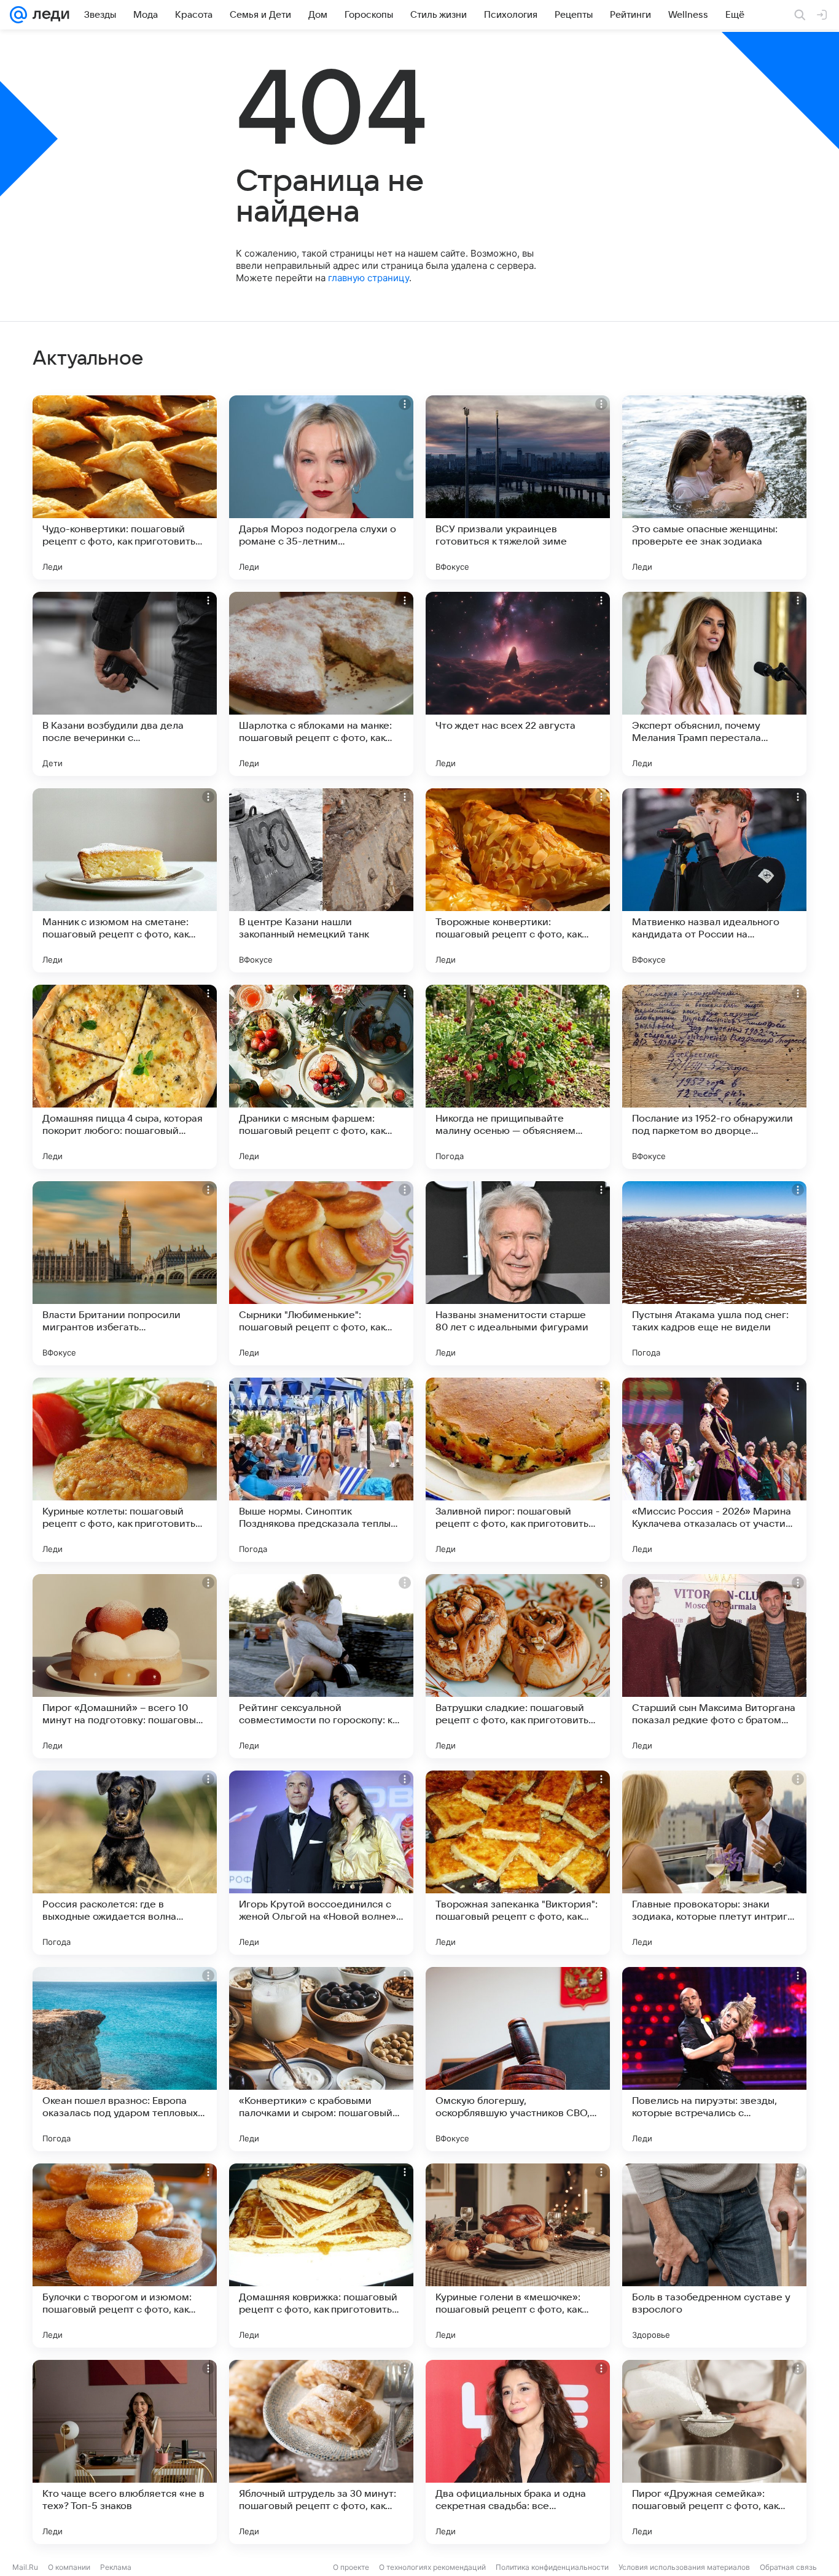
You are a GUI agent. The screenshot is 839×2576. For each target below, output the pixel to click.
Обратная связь (788, 2567)
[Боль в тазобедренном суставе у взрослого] (714, 2256)
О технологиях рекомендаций (432, 2567)
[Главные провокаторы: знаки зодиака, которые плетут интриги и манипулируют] (714, 1863)
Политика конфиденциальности (552, 2567)
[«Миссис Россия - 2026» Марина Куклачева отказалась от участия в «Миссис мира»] (714, 1470)
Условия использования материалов (684, 2567)
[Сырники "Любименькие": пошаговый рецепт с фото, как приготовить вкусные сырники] (321, 1273)
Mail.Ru (25, 2567)
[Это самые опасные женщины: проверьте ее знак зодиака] (714, 487)
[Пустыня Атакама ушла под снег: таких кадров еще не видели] (714, 1273)
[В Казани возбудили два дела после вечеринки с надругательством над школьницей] (125, 684)
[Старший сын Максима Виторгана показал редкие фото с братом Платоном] (714, 1666)
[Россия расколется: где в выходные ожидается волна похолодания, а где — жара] (125, 1863)
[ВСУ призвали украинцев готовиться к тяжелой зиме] (518, 487)
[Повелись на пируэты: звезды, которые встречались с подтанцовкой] (714, 2059)
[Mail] (18, 15)
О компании (69, 2567)
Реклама (116, 2567)
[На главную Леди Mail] (48, 15)
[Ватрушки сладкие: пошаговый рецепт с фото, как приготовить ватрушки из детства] (518, 1666)
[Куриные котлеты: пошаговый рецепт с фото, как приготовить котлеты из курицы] (125, 1470)
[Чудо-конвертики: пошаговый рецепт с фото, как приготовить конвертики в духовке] (125, 487)
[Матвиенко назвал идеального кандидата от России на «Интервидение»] (714, 880)
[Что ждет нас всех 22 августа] (518, 684)
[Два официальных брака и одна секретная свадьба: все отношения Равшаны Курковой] (518, 2452)
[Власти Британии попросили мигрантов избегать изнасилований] (125, 1273)
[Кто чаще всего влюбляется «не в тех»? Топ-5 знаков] (125, 2452)
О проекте (351, 2567)
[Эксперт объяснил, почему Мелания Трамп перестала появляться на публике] (714, 684)
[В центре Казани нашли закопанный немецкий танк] (321, 880)
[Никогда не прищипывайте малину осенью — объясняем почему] (518, 1077)
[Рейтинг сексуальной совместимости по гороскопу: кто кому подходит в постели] (321, 1666)
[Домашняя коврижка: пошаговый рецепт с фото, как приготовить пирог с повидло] (321, 2256)
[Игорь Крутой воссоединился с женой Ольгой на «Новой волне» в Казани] (321, 1863)
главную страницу (369, 278)
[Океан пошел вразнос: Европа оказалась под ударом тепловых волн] (125, 2059)
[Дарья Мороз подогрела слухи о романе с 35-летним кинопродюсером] (321, 487)
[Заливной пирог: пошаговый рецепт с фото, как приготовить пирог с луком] (518, 1470)
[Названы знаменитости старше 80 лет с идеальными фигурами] (518, 1273)
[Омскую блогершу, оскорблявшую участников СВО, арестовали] (518, 2059)
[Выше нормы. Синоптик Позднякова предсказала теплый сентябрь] (321, 1470)
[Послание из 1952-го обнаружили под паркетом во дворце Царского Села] (714, 1077)
